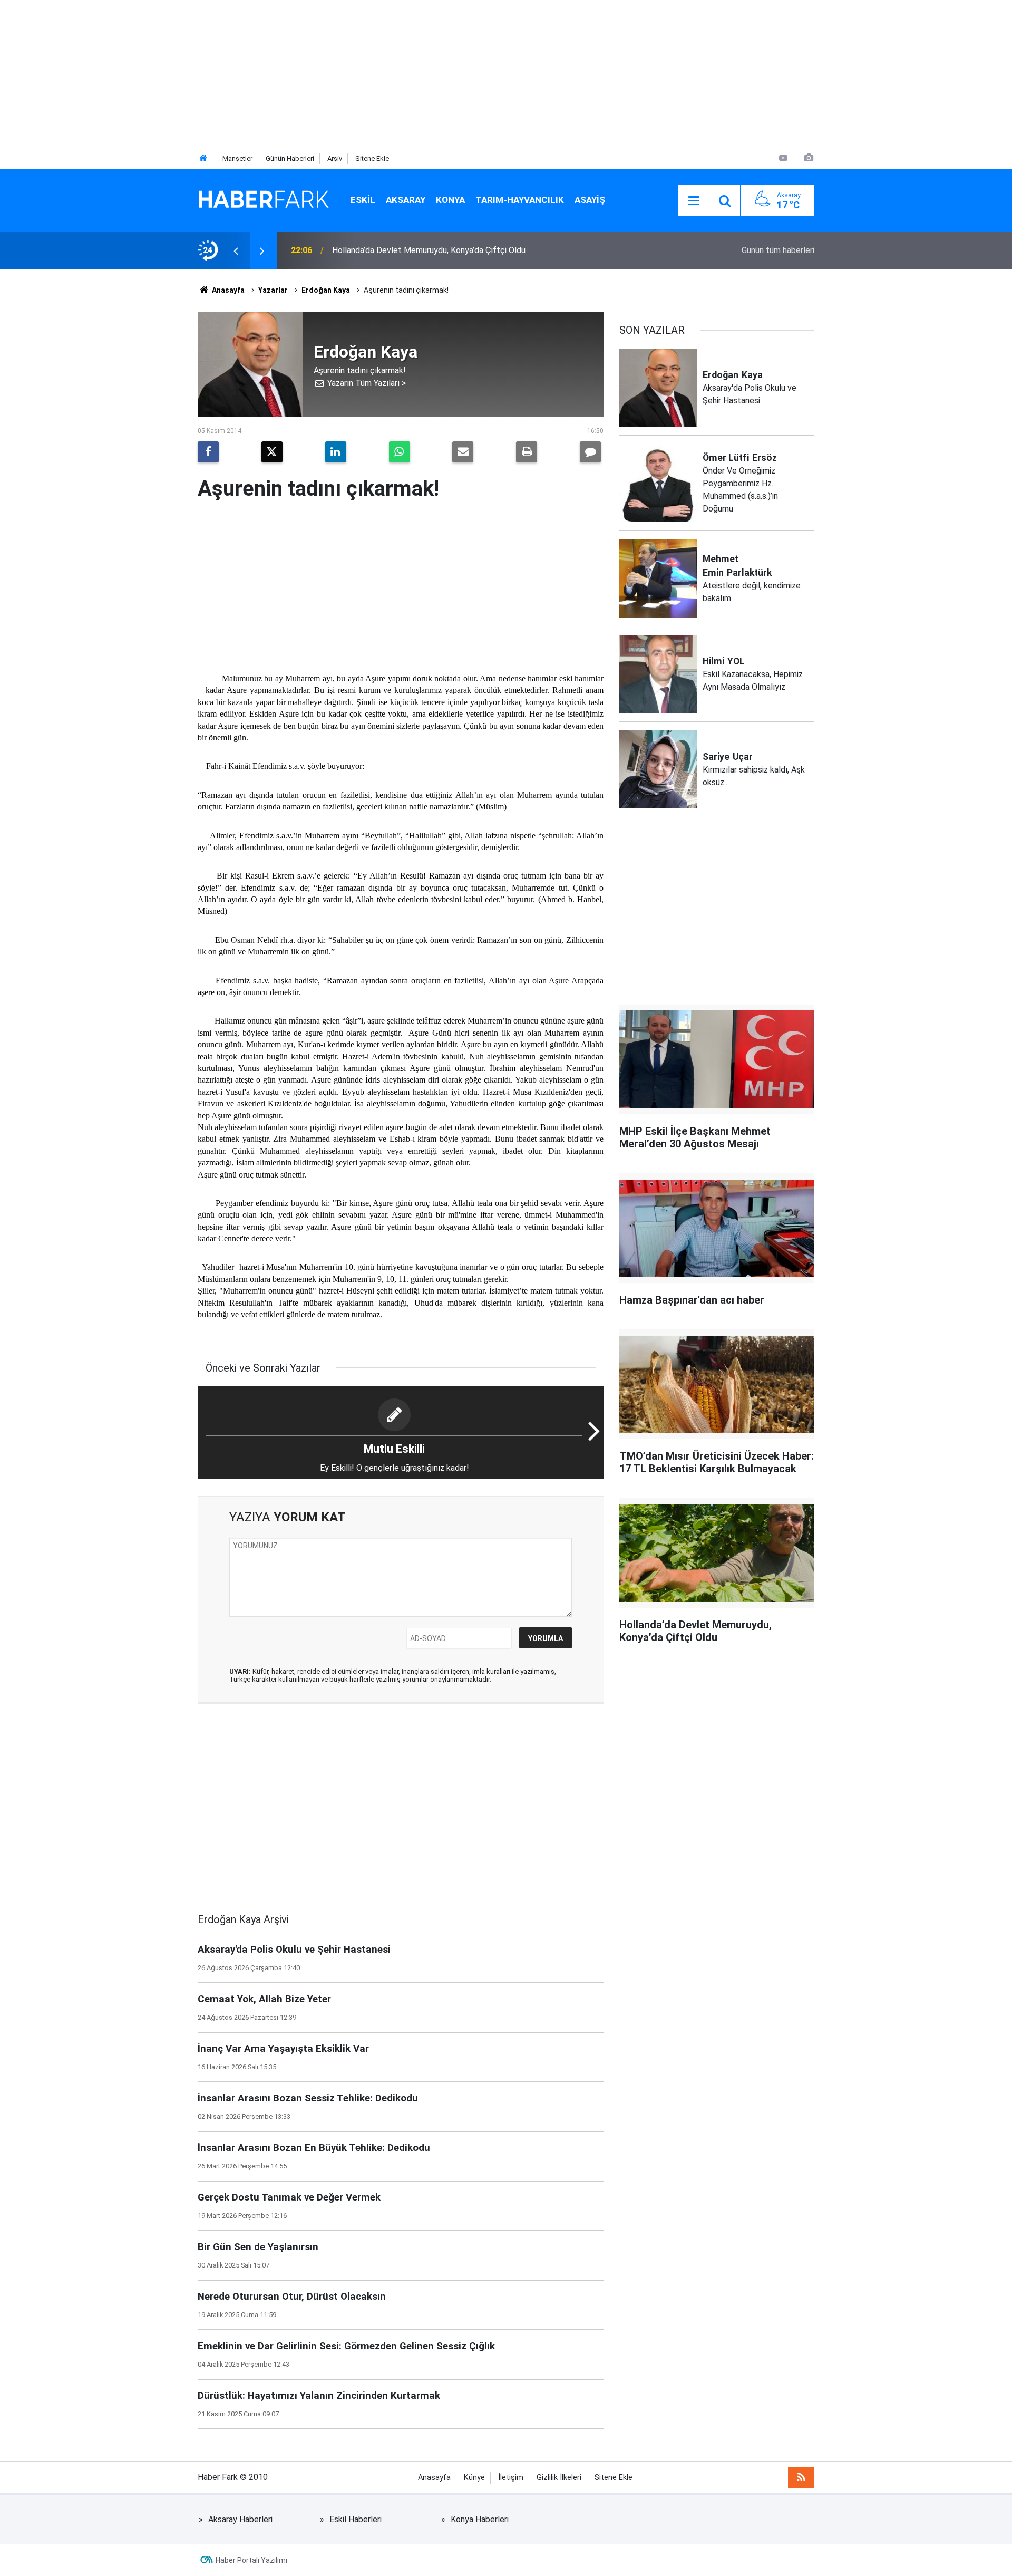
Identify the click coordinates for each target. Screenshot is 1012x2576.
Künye (474, 2478)
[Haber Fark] (264, 200)
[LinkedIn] (336, 452)
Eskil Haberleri (356, 2519)
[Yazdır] (527, 452)
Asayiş (590, 200)
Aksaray (406, 200)
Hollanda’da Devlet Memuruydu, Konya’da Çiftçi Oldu (429, 250)
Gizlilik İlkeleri (559, 2478)
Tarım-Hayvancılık (520, 200)
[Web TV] (783, 158)
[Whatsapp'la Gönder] (400, 452)
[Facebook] (208, 452)
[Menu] (694, 201)
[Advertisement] (316, 74)
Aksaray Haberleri (240, 2519)
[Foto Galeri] (809, 158)
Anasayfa (227, 290)
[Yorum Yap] (590, 452)
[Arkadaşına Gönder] (463, 452)
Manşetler (237, 158)
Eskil (363, 200)
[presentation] (236, 250)
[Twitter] (272, 452)
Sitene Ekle (372, 158)
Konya (450, 200)
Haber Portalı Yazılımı (251, 2560)
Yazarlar (273, 290)
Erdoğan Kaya (326, 290)
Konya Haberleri (480, 2519)
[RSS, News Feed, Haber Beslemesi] (801, 2477)
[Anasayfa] (203, 158)
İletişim (511, 2478)
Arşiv (335, 158)
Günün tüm (778, 250)
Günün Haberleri (290, 158)
